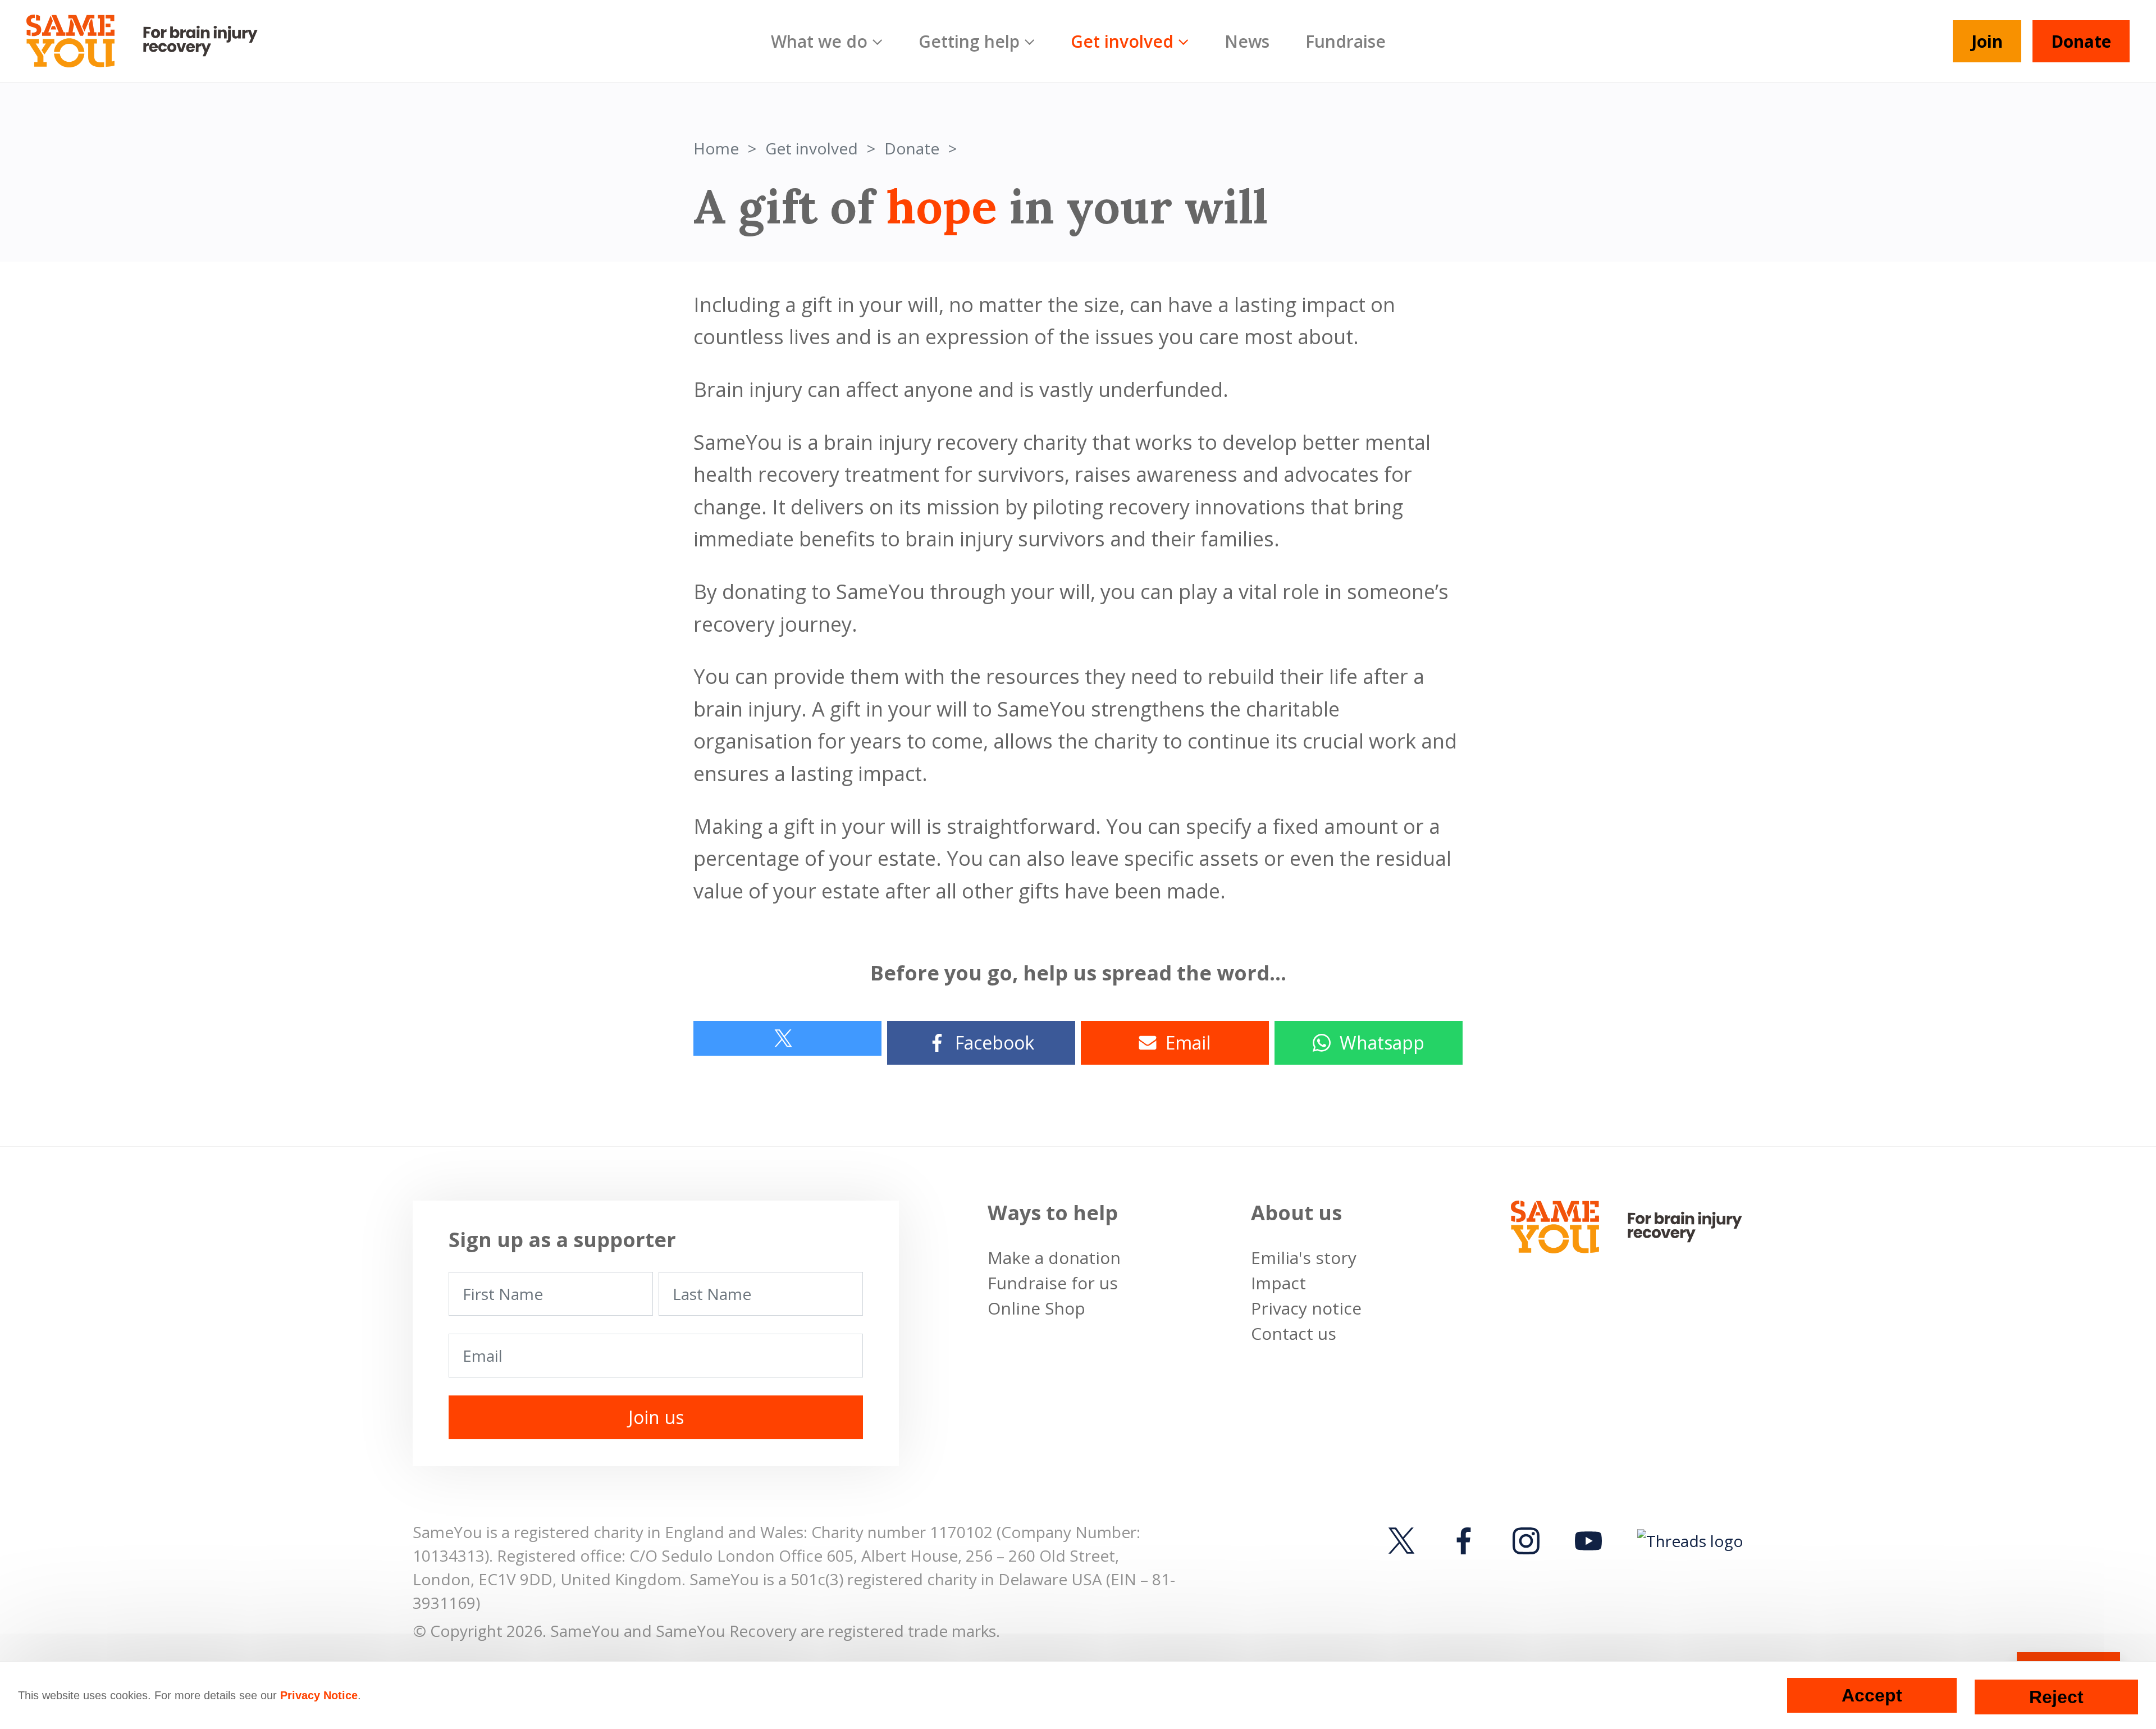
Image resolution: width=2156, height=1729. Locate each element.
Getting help (969, 41)
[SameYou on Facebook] (1464, 1541)
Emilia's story (1304, 1258)
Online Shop (1036, 1308)
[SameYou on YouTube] (1588, 1541)
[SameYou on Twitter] (1405, 1541)
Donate (2081, 41)
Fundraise (1346, 41)
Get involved (1122, 41)
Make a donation (1054, 1258)
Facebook (995, 1043)
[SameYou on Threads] (1687, 1540)
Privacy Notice (319, 1695)
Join (1987, 41)
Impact (1278, 1283)
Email (1188, 1043)
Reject (2056, 1697)
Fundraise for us (1053, 1283)
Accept (1872, 1695)
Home (716, 148)
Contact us (1294, 1333)
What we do (819, 41)
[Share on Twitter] (787, 1038)
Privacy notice (1306, 1308)
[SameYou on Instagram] (1526, 1541)
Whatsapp (1382, 1043)
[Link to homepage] (152, 41)
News (1247, 41)
